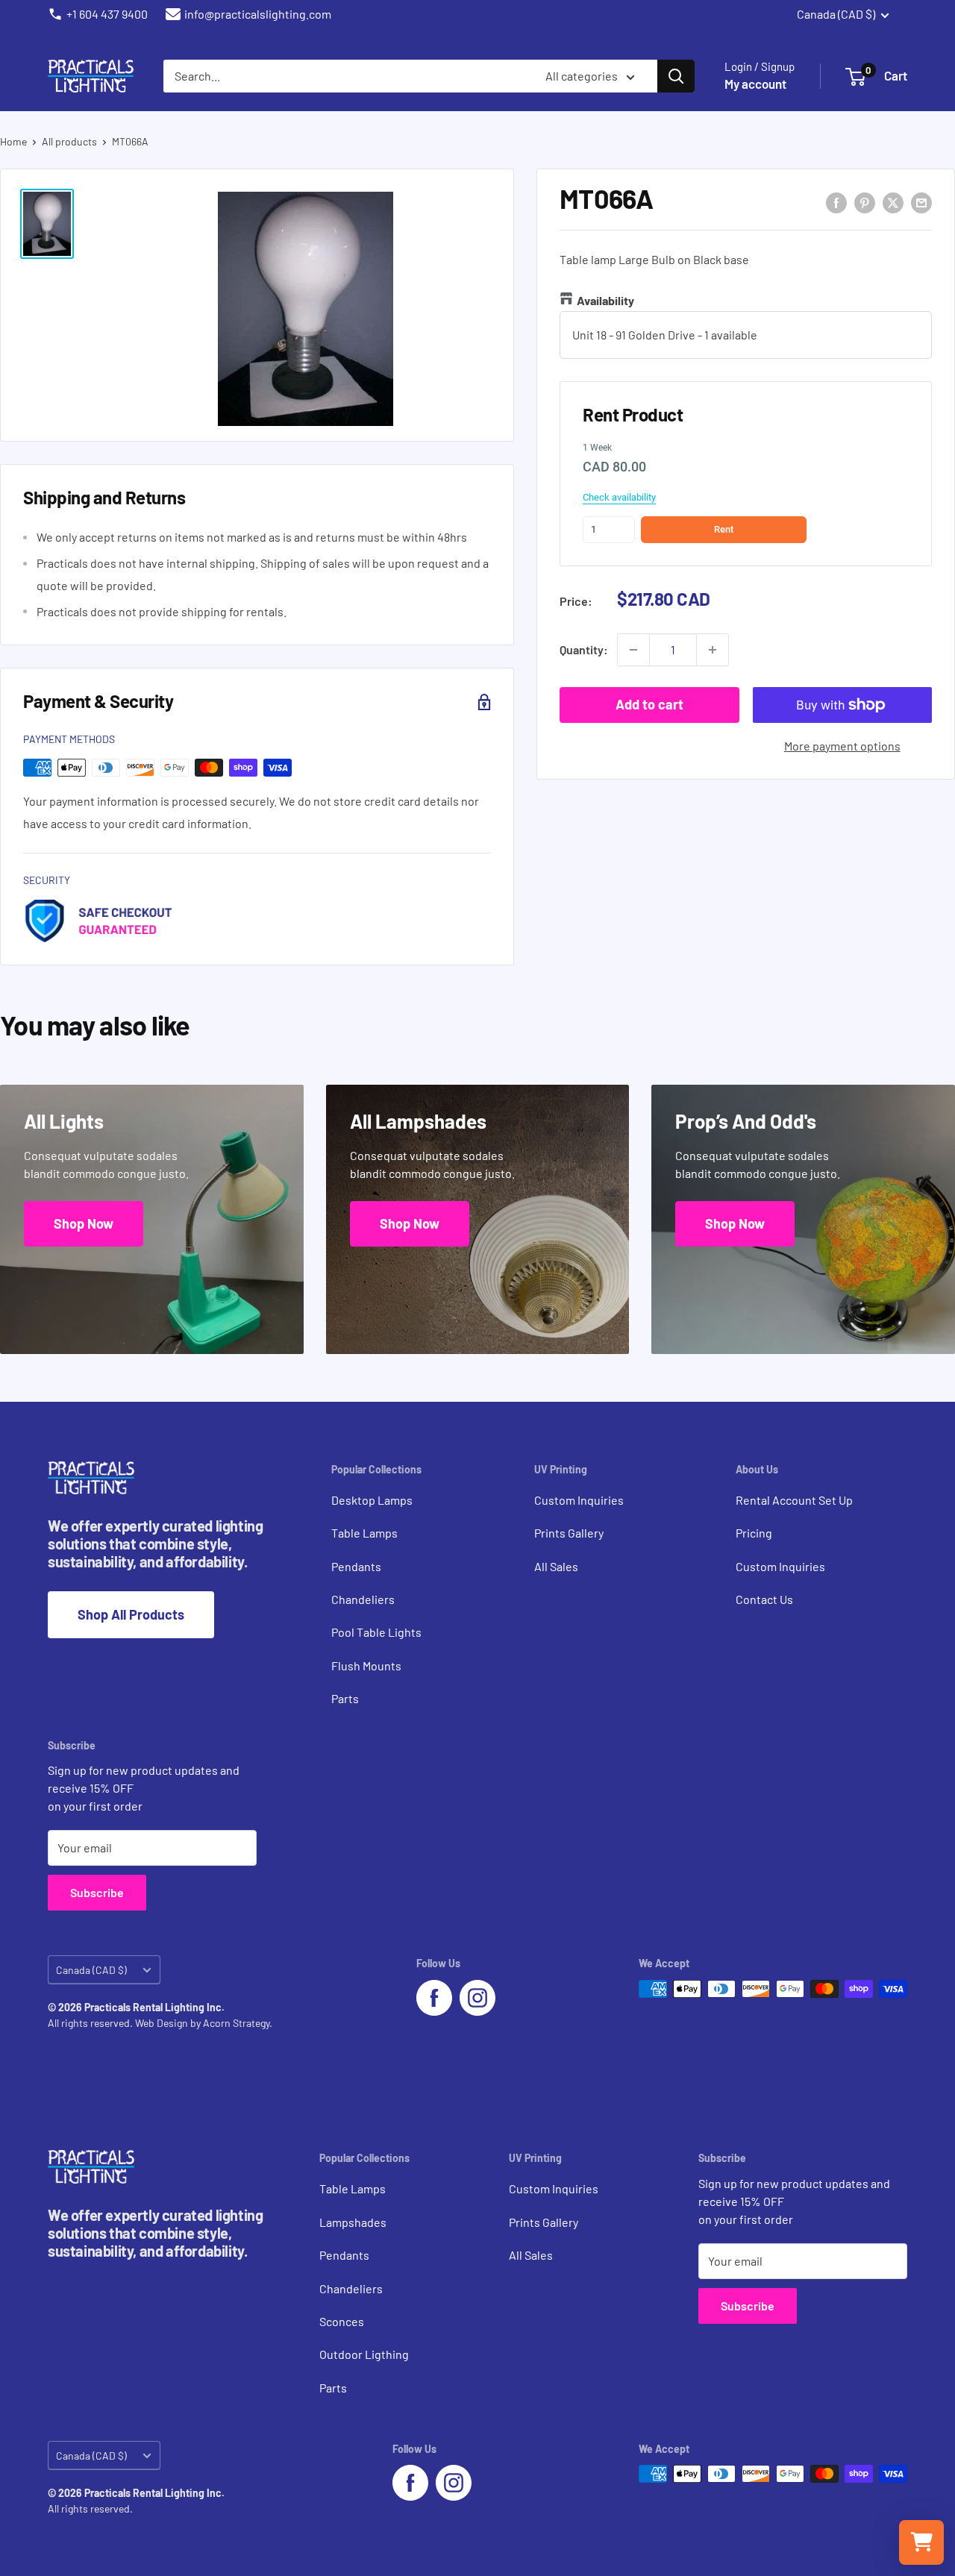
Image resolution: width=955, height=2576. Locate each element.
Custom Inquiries (579, 1500)
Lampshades (353, 2222)
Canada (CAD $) (91, 1970)
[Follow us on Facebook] (434, 1998)
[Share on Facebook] (836, 202)
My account (755, 84)
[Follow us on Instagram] (477, 1998)
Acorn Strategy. (238, 2023)
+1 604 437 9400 (107, 14)
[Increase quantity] (713, 650)
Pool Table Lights (376, 1632)
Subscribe (97, 1892)
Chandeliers (363, 1599)
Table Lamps (364, 1533)
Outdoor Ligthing (364, 2354)
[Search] (676, 76)
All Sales (556, 1566)
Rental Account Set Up (794, 1500)
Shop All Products (131, 1614)
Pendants (356, 1566)
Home (13, 141)
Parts (345, 1698)
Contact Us (764, 1599)
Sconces (342, 2321)
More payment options (842, 746)
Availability (605, 300)
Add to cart (649, 704)
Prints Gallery (569, 1533)
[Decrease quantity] (633, 650)
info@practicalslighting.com (258, 14)
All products (69, 141)
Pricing (754, 1533)
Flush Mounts (366, 1665)
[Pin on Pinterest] (865, 202)
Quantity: (584, 649)
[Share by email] (921, 202)
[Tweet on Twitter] (893, 202)
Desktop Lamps (372, 1500)
